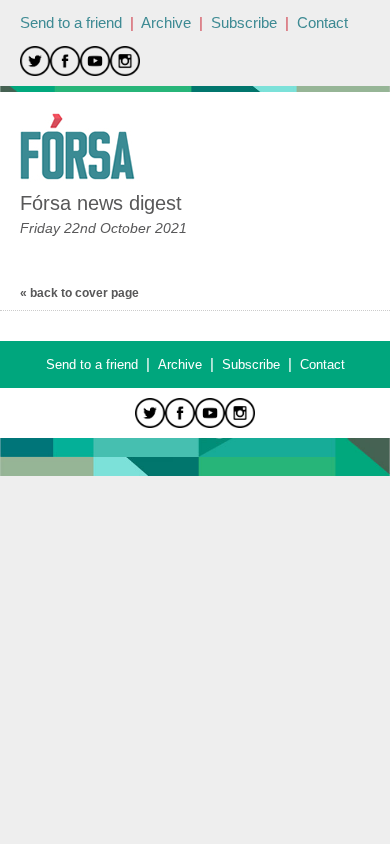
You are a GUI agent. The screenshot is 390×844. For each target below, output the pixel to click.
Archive (166, 22)
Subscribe (244, 22)
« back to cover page (79, 293)
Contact (322, 22)
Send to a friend (71, 22)
